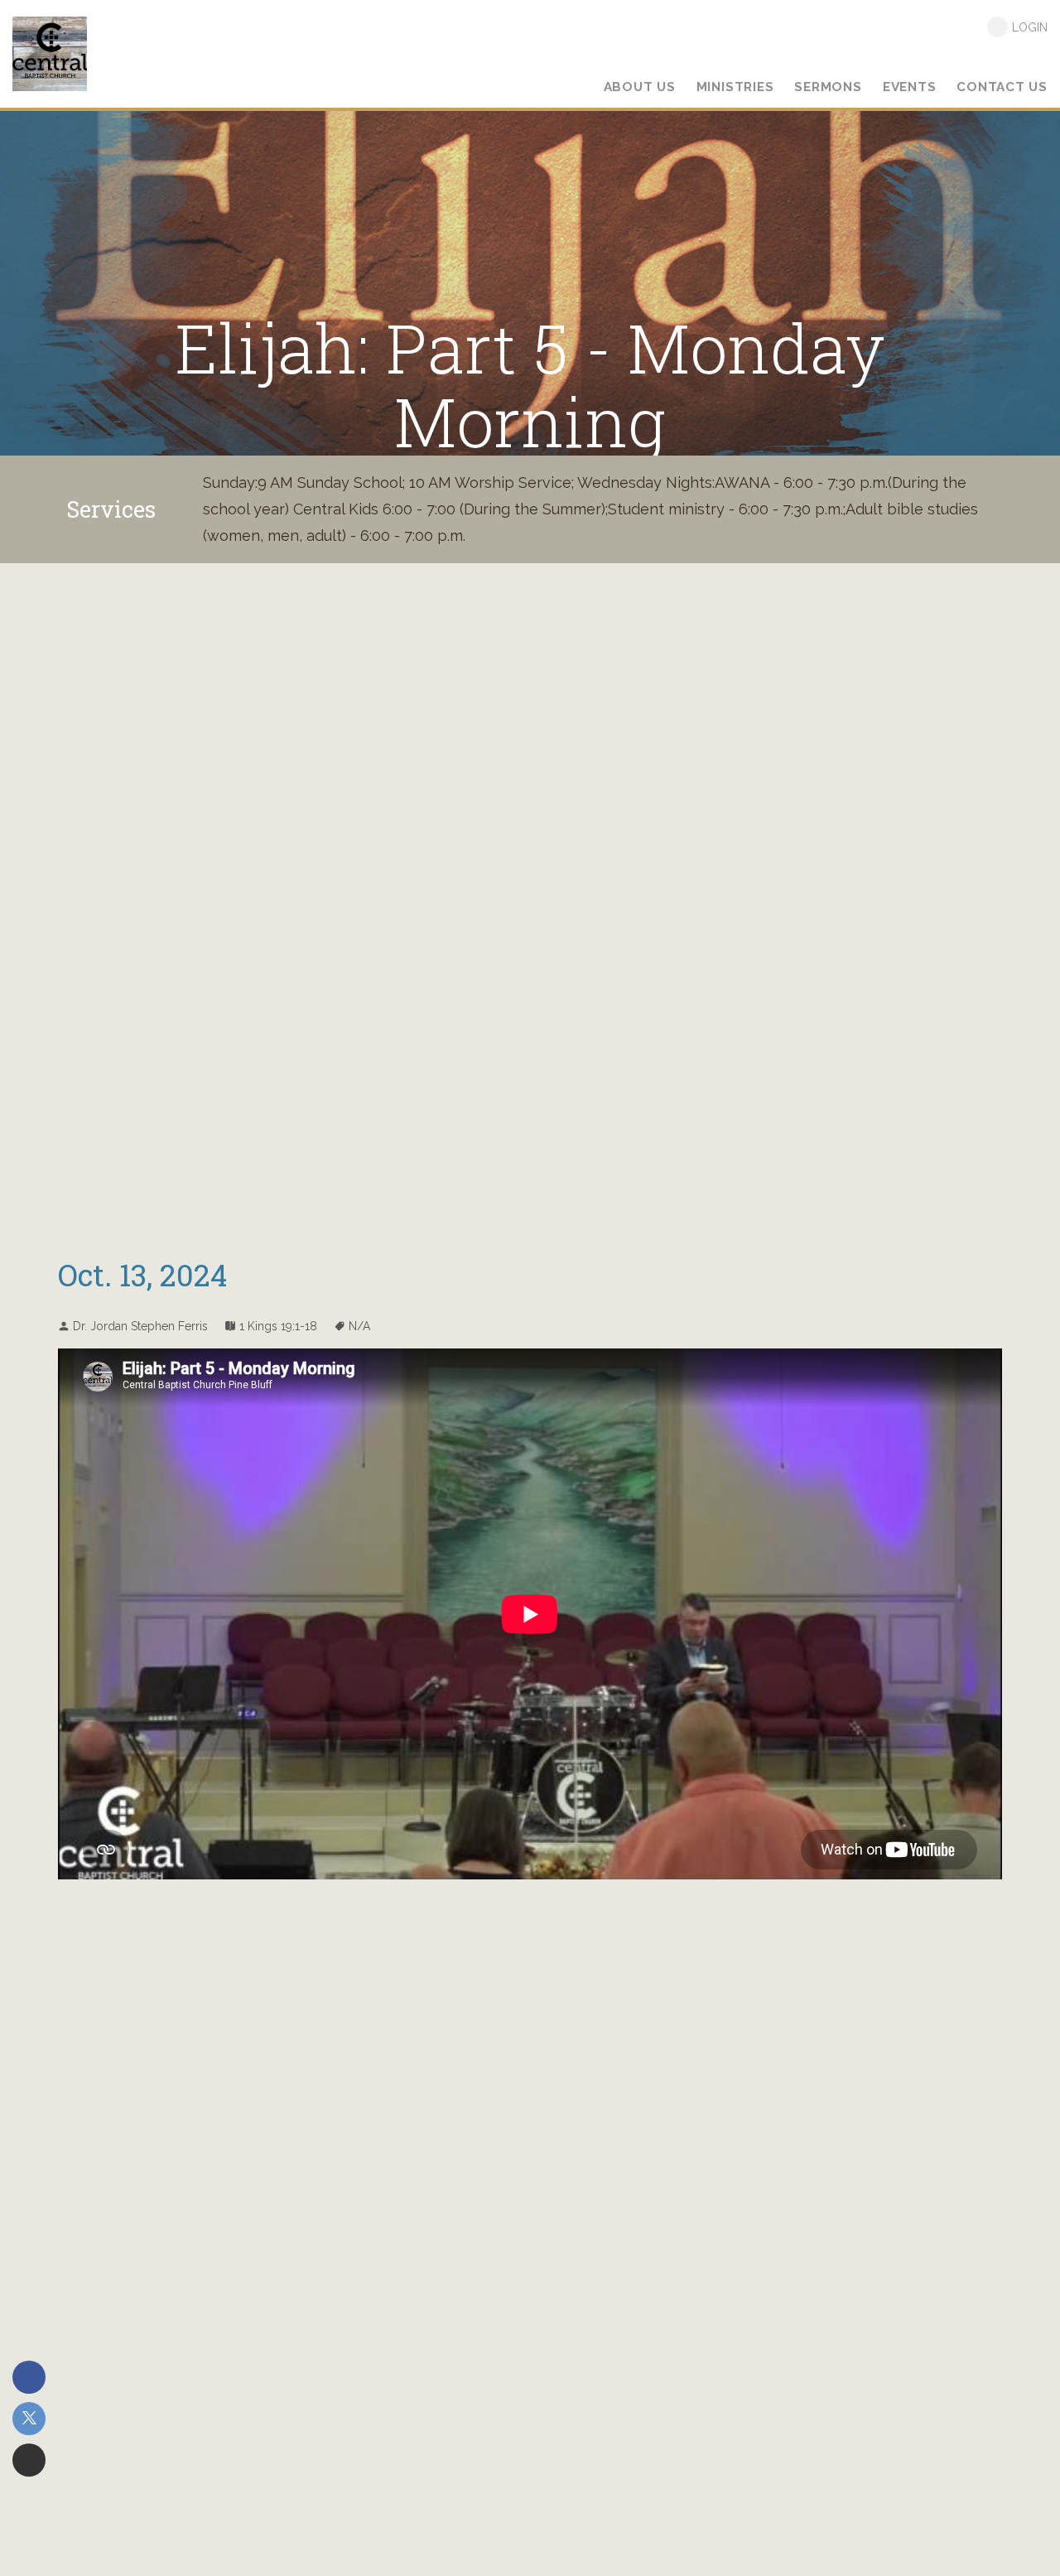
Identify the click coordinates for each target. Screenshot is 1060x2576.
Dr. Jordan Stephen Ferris (140, 1326)
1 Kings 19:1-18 (278, 1326)
